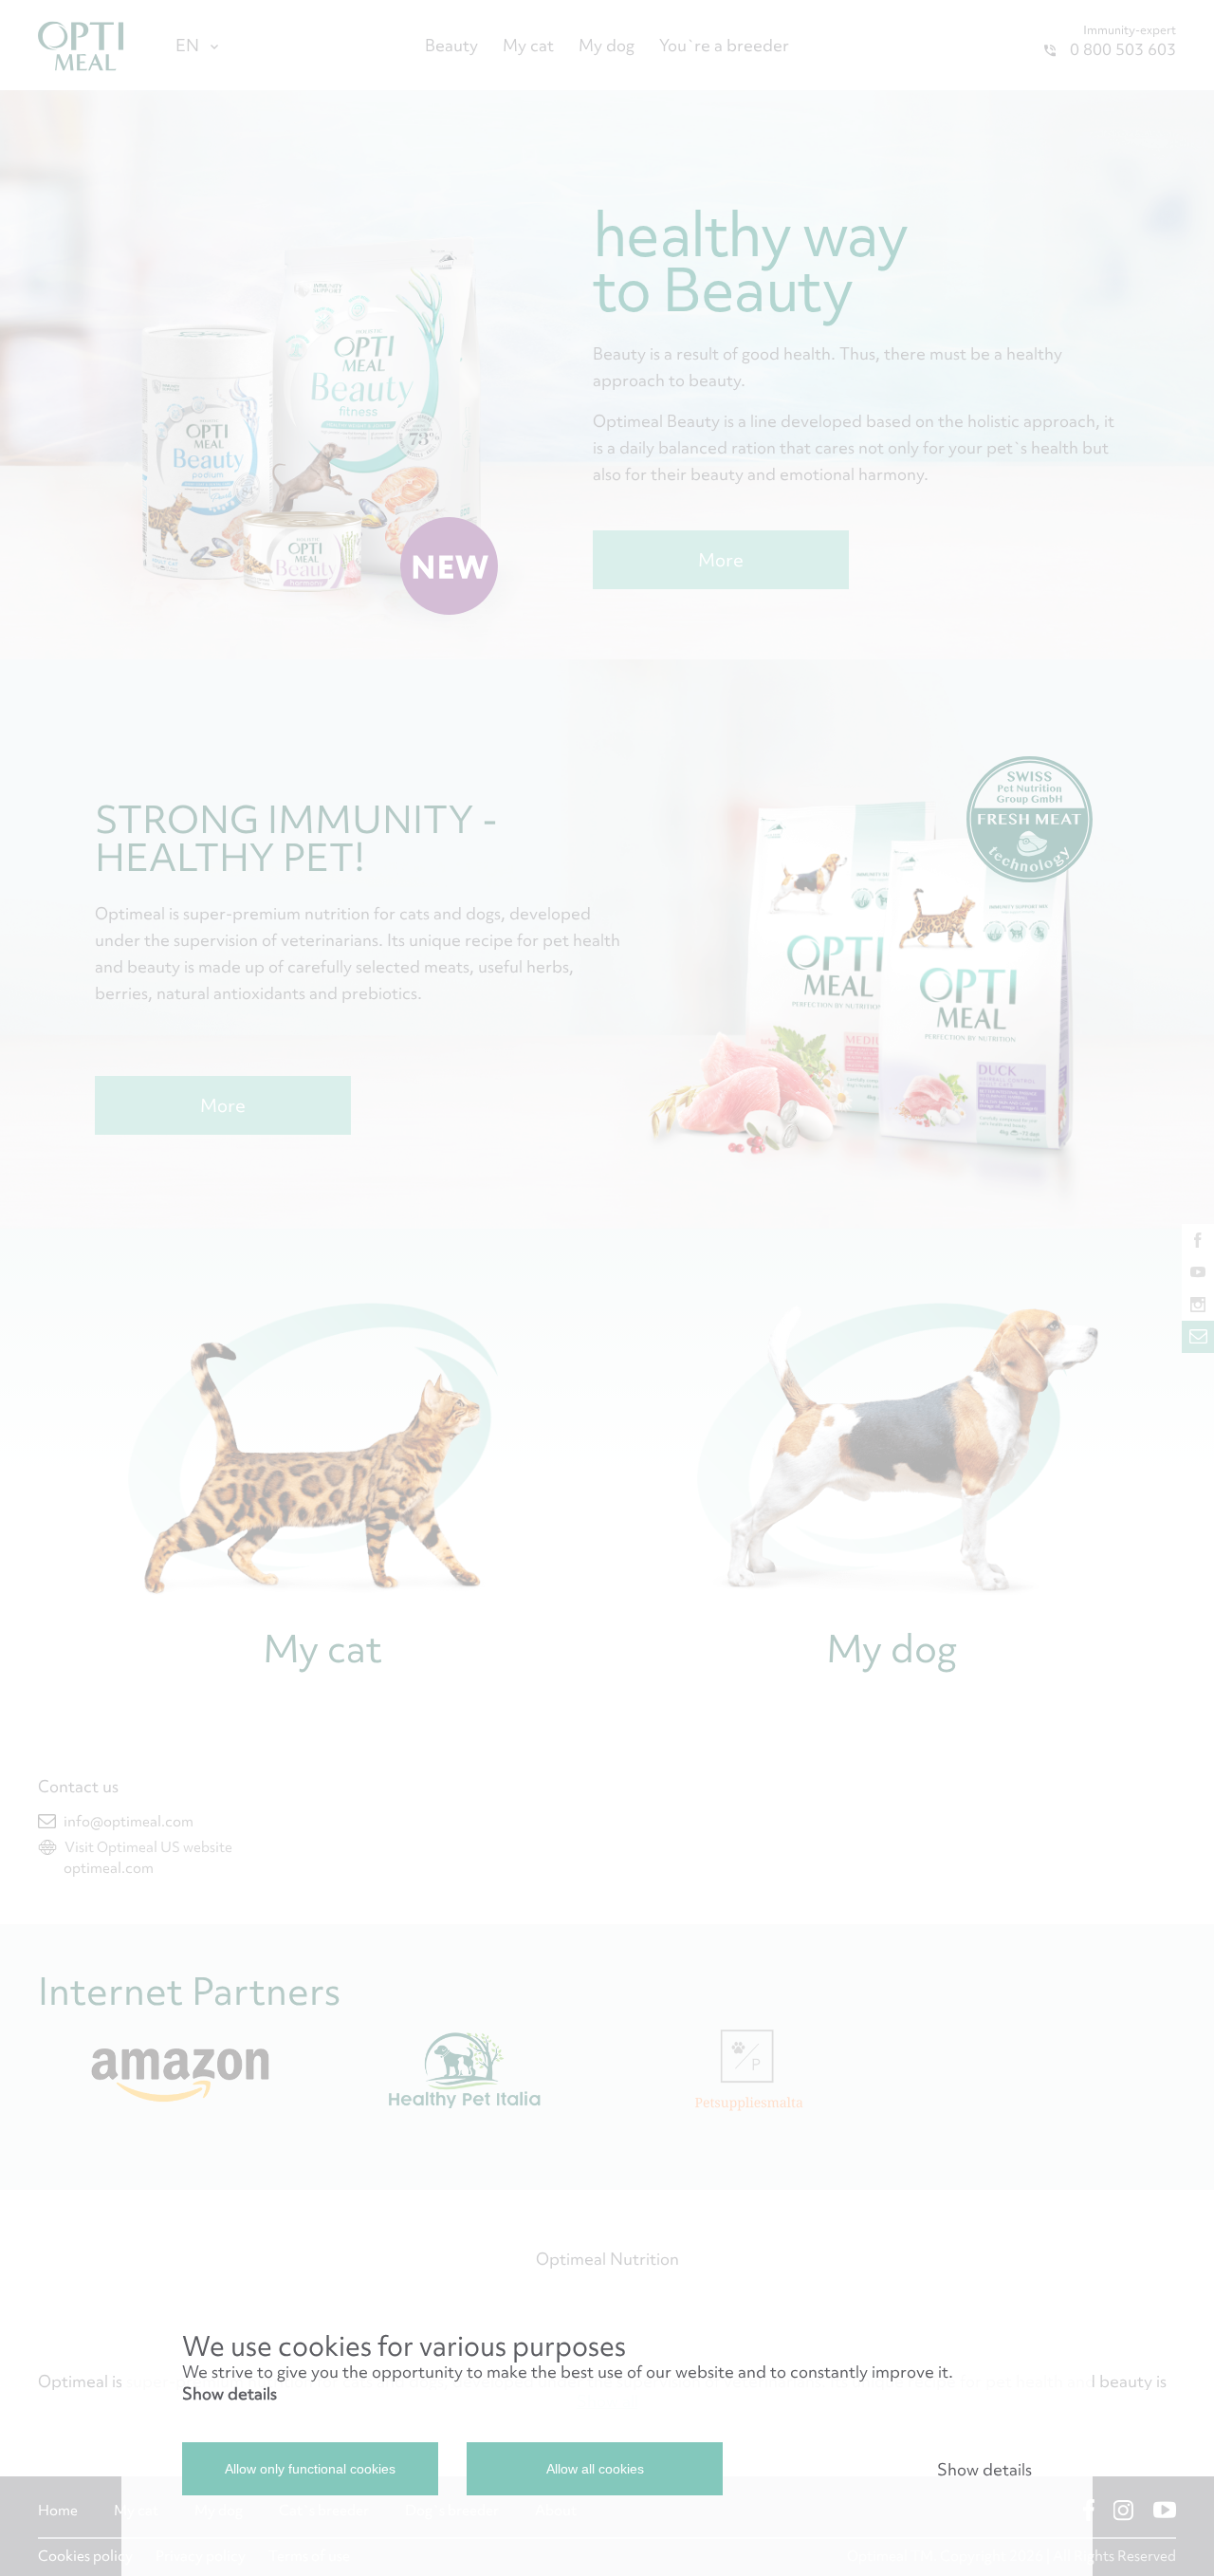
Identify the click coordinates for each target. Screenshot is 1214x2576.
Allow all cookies (595, 2469)
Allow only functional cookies (310, 2469)
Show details (230, 2393)
